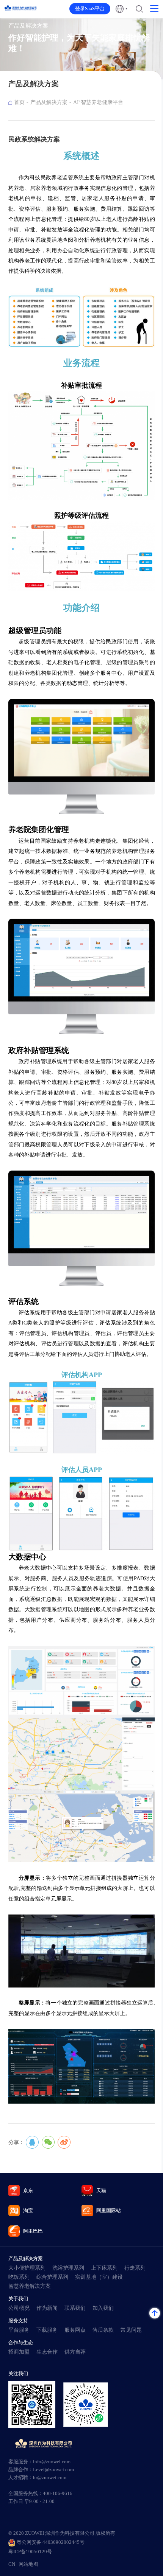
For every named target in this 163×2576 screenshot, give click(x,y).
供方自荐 (75, 2352)
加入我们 (103, 2308)
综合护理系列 (52, 2277)
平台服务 (19, 2330)
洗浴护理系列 (68, 2268)
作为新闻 (47, 2308)
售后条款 (103, 2330)
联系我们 (75, 2308)
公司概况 (19, 2308)
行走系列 (135, 2268)
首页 (19, 102)
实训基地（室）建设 (99, 2277)
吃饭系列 (19, 2277)
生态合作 (47, 2352)
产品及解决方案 (49, 102)
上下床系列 (104, 2268)
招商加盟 (19, 2352)
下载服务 (47, 2330)
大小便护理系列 (27, 2268)
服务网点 (75, 2330)
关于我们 (18, 2299)
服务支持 (18, 2321)
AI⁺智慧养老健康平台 (98, 102)
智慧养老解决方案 (30, 2286)
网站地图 (28, 2564)
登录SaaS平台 (90, 9)
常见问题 (131, 2330)
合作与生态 (21, 2342)
